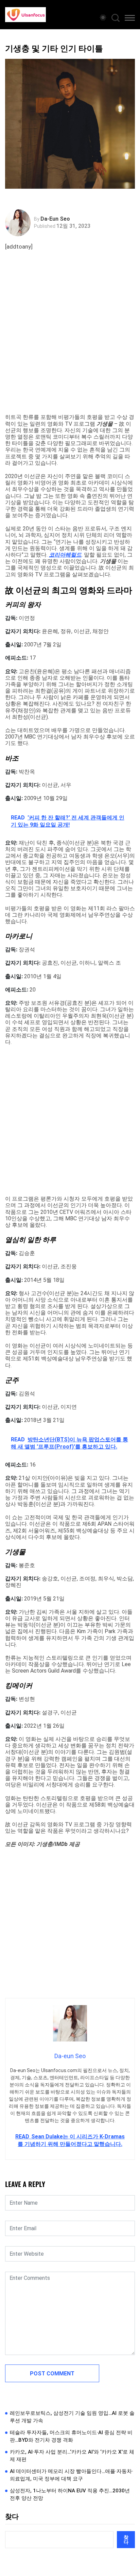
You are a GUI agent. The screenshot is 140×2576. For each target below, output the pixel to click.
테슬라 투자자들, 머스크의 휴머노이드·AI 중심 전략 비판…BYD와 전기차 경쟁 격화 (71, 2436)
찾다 (12, 2516)
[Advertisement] (70, 340)
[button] (130, 19)
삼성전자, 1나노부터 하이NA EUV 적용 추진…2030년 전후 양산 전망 (70, 2495)
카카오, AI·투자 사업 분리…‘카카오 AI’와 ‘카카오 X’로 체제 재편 (72, 2456)
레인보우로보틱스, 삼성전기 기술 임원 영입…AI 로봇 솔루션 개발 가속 (72, 2417)
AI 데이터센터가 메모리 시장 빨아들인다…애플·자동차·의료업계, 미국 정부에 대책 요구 (72, 2475)
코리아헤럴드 (65, 555)
